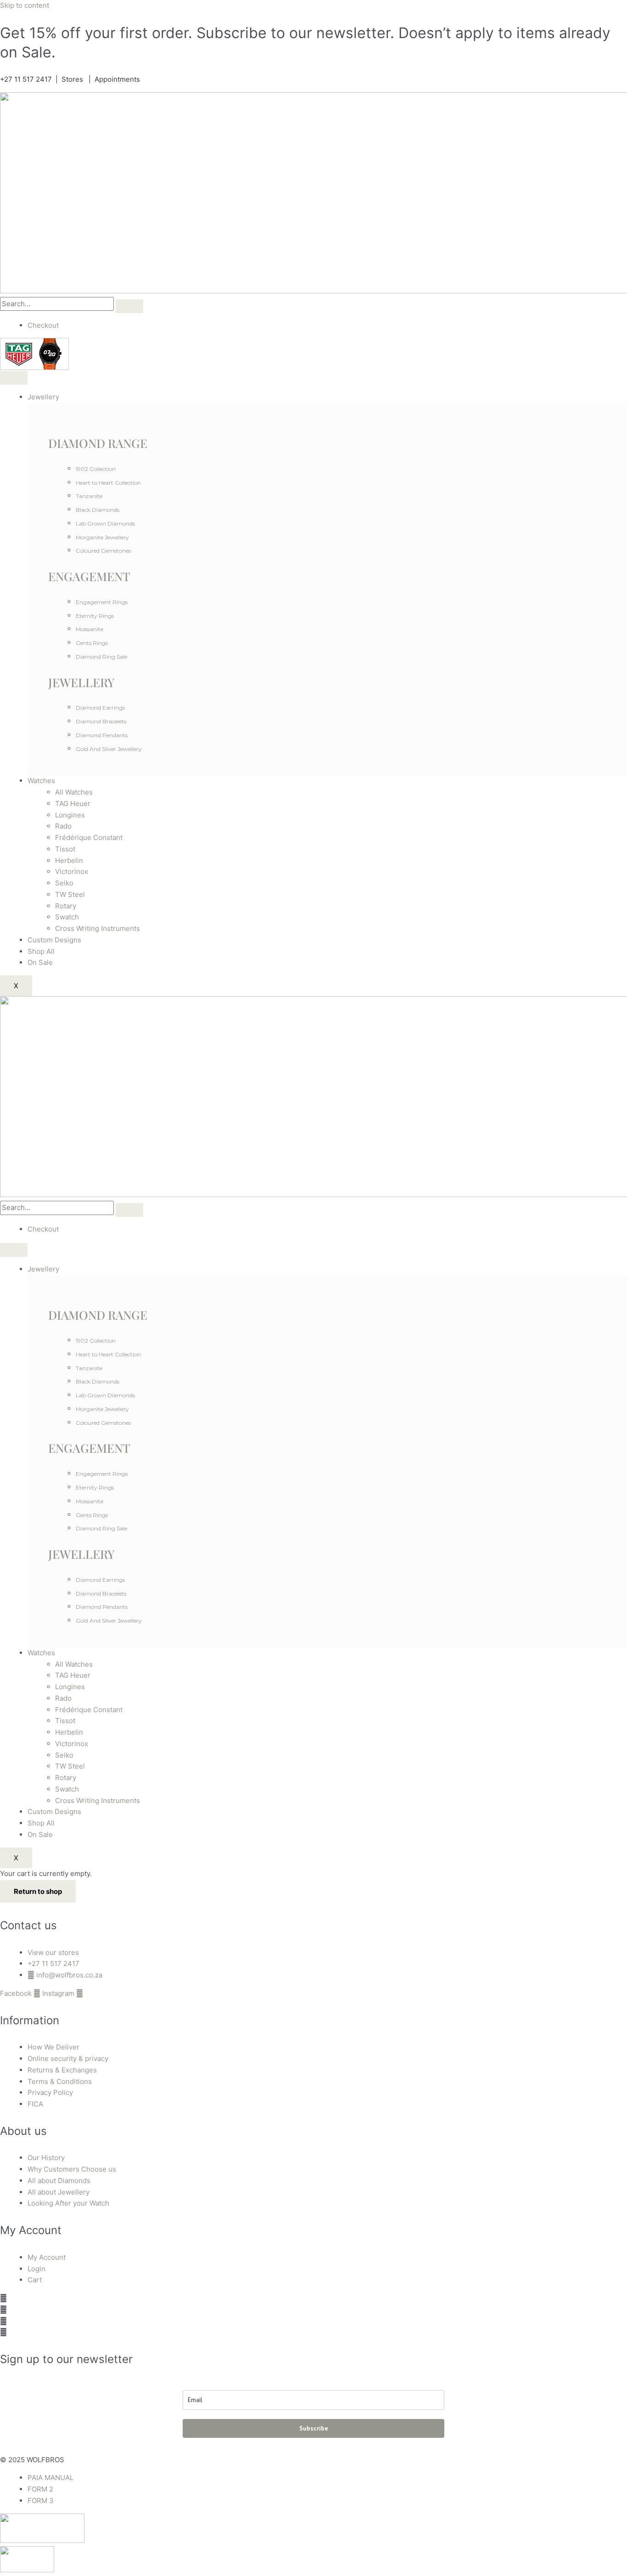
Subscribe (314, 2428)
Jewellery (43, 397)
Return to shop (38, 1891)
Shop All (41, 951)
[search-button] (129, 306)
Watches (41, 781)
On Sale (40, 962)
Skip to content (25, 5)
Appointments (117, 79)
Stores (72, 79)
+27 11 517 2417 (26, 79)
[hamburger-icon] (14, 378)
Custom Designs (54, 940)
